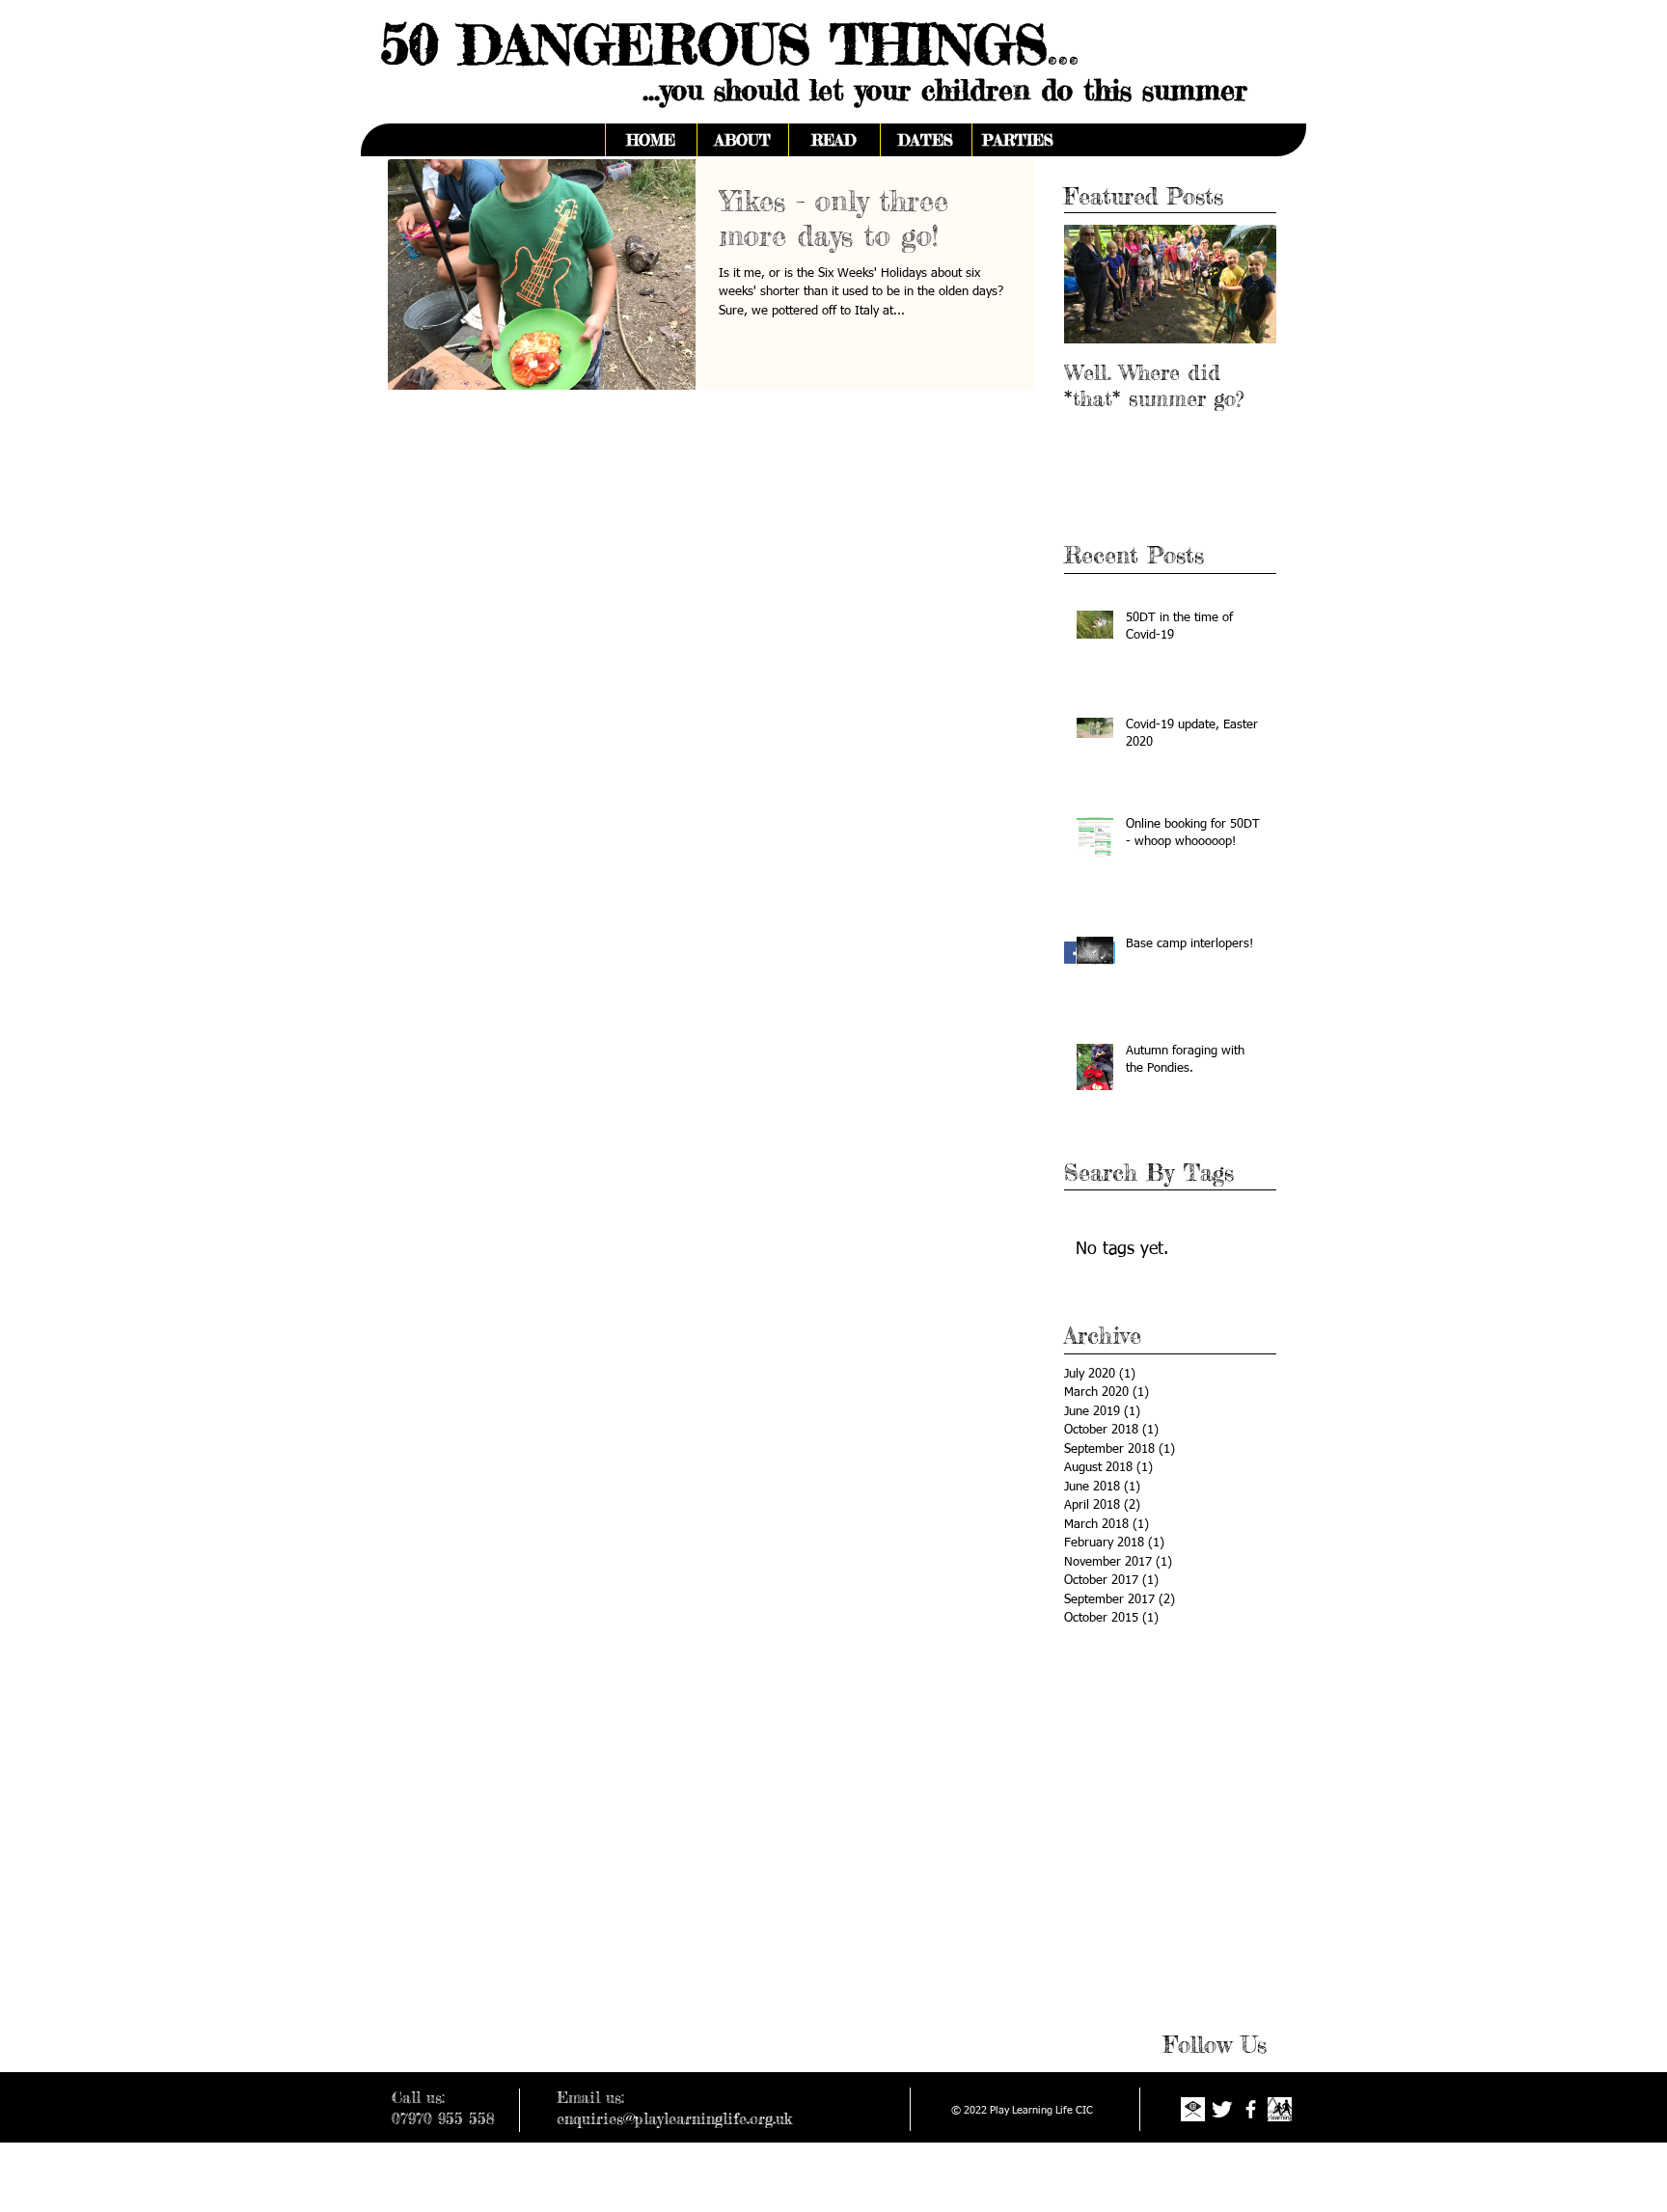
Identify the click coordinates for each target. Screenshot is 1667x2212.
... (1064, 44)
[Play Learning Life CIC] (1280, 2109)
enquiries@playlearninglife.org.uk (674, 2118)
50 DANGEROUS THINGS (704, 44)
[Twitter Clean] (1222, 2109)
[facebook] (1251, 2109)
